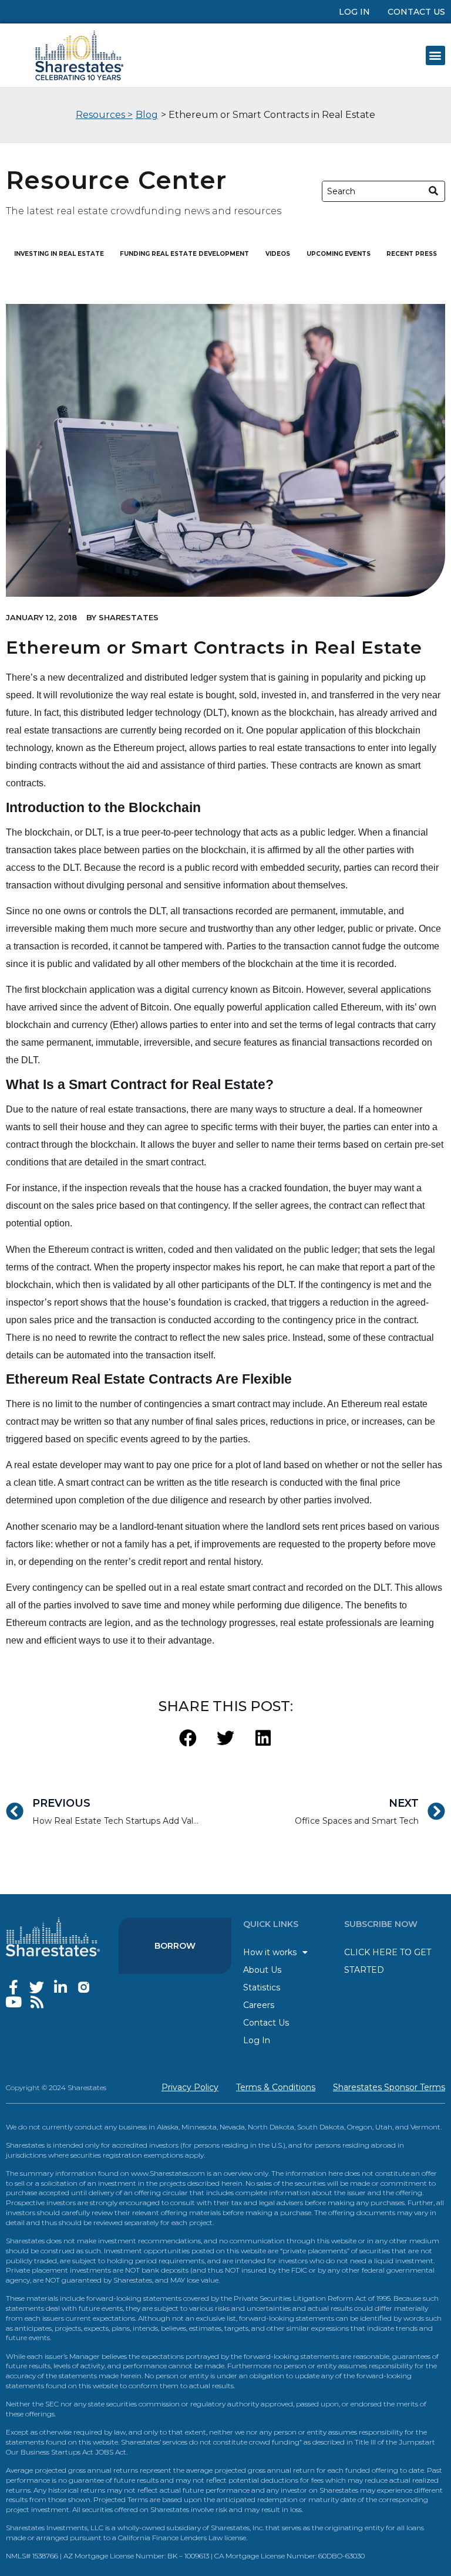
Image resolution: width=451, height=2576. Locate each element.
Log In (354, 12)
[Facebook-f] (13, 1987)
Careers (259, 2005)
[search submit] (434, 191)
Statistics (262, 1987)
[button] (435, 55)
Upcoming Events (339, 254)
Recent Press (412, 254)
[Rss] (37, 2002)
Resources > (104, 115)
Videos (278, 254)
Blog (147, 115)
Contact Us (416, 12)
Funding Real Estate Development (184, 254)
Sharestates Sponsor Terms (389, 2087)
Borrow (175, 1946)
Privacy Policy (190, 2087)
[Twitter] (37, 1987)
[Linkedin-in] (60, 1987)
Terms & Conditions (276, 2087)
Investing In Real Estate (59, 254)
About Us (262, 1970)
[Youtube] (13, 2002)
